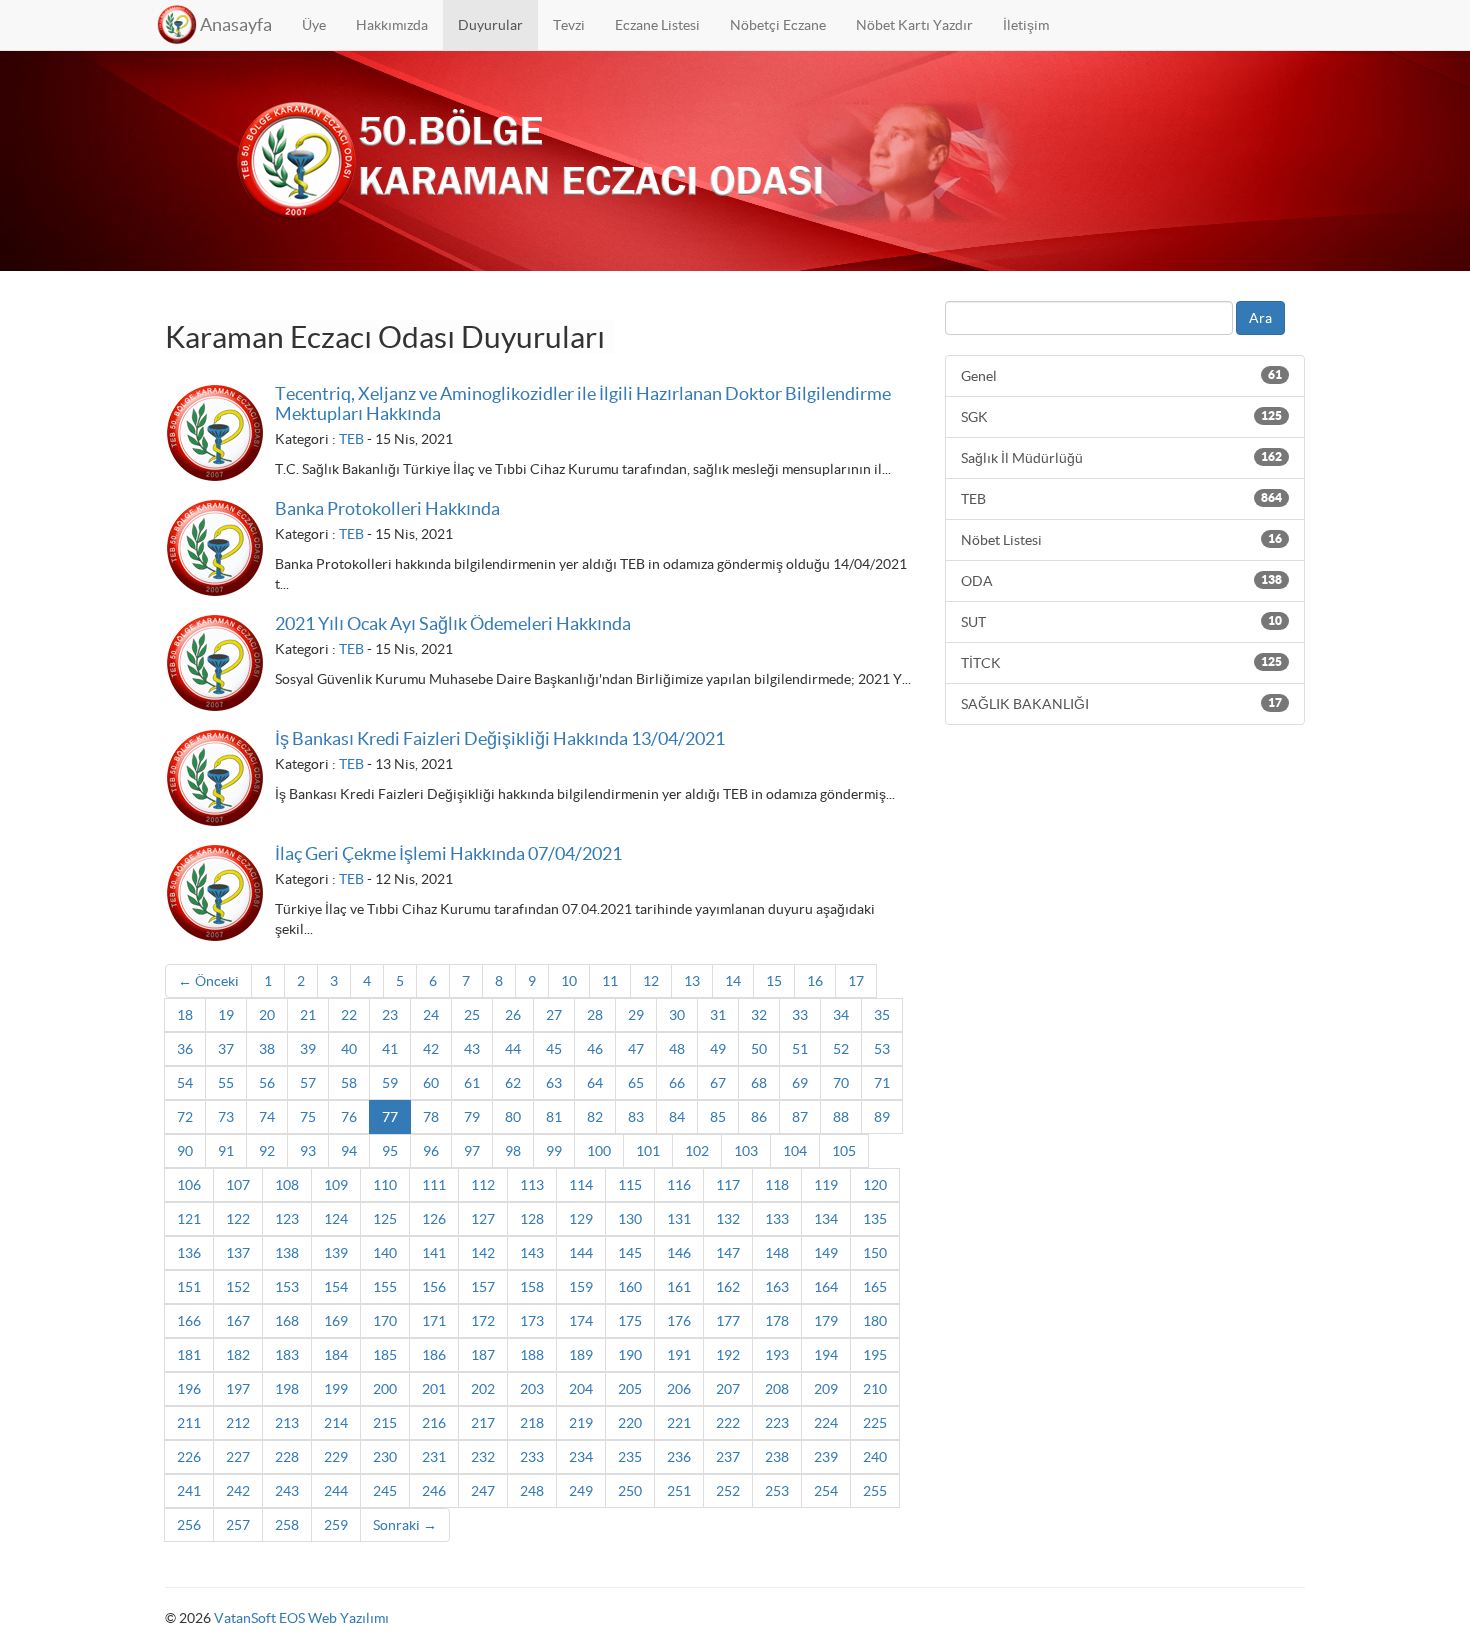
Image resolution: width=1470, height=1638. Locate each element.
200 (385, 1389)
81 (554, 1117)
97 (472, 1151)
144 (581, 1253)
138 (287, 1253)
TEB (351, 439)
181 (189, 1355)
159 (581, 1287)
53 (882, 1049)
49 (718, 1049)
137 (238, 1253)
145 (630, 1253)
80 (513, 1117)
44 (513, 1049)
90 (185, 1151)
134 (826, 1219)
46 (595, 1049)
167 (238, 1321)
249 (581, 1491)
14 (733, 981)
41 (390, 1049)
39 (308, 1049)
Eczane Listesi (657, 25)
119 (826, 1185)
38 (267, 1049)
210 (875, 1389)
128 (532, 1219)
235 (630, 1457)
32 (759, 1015)
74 (267, 1117)
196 (189, 1389)
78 (431, 1117)
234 (581, 1457)
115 (630, 1185)
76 (349, 1117)
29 (636, 1015)
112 (483, 1185)
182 (238, 1355)
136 (189, 1253)
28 (595, 1015)
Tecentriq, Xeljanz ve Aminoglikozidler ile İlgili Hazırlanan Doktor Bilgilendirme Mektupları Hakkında (583, 403)
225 (875, 1423)
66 (677, 1083)
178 (777, 1321)
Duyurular (490, 25)
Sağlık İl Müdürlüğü (1121, 458)
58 (349, 1083)
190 (630, 1355)
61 (472, 1083)
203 (532, 1389)
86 (759, 1117)
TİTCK (1121, 663)
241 (189, 1491)
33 (800, 1015)
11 (610, 981)
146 (679, 1253)
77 (390, 1117)
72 (185, 1117)
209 (826, 1389)
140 (385, 1253)
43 (472, 1049)
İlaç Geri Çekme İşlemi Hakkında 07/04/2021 (448, 853)
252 (728, 1491)
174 (581, 1321)
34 (841, 1015)
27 (554, 1015)
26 (513, 1015)
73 (226, 1117)
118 (777, 1185)
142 (483, 1253)
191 (679, 1355)
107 (238, 1185)
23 (390, 1015)
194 (826, 1355)
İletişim (1026, 25)
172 (483, 1321)
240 (875, 1457)
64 (595, 1083)
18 (185, 1015)
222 (728, 1423)
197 (238, 1389)
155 (385, 1287)
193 (777, 1355)
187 (483, 1355)
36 (185, 1049)
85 (718, 1117)
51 (800, 1049)
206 (679, 1389)
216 (434, 1423)
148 (777, 1253)
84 (677, 1117)
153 (287, 1287)
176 (679, 1321)
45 (554, 1049)
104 (795, 1151)
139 (336, 1253)
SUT (1121, 622)
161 (679, 1287)
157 (483, 1287)
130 (630, 1219)
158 (532, 1287)
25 (472, 1015)
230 (385, 1457)
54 (185, 1083)
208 (777, 1389)
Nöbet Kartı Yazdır (914, 25)
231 (434, 1457)
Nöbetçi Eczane (778, 25)
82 (595, 1117)
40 (349, 1049)
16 (815, 981)
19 (226, 1015)
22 (349, 1015)
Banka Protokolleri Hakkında (387, 508)
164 (826, 1287)
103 (746, 1151)
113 (532, 1185)
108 (287, 1185)
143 (532, 1253)
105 (844, 1151)
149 (826, 1253)
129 (581, 1219)
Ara (1260, 318)
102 (697, 1151)
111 (434, 1185)
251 (679, 1491)
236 (679, 1457)
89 (882, 1117)
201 (434, 1389)
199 (336, 1389)
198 (287, 1389)
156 (434, 1287)
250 (630, 1491)
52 (841, 1049)
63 (554, 1083)
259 (336, 1525)
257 (238, 1525)
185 (385, 1355)
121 (189, 1219)
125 (385, 1219)
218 (532, 1423)
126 (434, 1219)
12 (651, 981)
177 (728, 1321)
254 (826, 1491)
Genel (1121, 376)
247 (483, 1491)
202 (483, 1389)
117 (728, 1185)
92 (267, 1151)
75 (308, 1117)
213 (287, 1423)
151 (189, 1287)
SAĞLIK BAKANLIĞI (1121, 704)
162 (728, 1287)
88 (841, 1117)
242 (238, 1491)
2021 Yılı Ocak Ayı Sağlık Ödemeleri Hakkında (453, 623)
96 (431, 1151)
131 (679, 1219)
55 (226, 1083)
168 (287, 1321)
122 (238, 1219)
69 (800, 1083)
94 (349, 1151)
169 (336, 1321)
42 (431, 1049)
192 (728, 1355)
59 (390, 1083)
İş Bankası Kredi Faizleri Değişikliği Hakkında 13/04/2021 (500, 738)
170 (385, 1321)
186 (434, 1355)
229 (336, 1457)
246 (434, 1491)
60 (431, 1083)
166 (189, 1321)
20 (267, 1015)
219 (581, 1423)
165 (875, 1287)
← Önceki (208, 981)
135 (875, 1219)
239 (826, 1457)
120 (875, 1185)
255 (875, 1491)
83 (636, 1117)
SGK (1121, 417)
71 (882, 1083)
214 (336, 1423)
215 (385, 1423)
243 (287, 1491)
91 (226, 1151)
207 (728, 1389)
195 (875, 1355)
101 (648, 1151)
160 (630, 1287)
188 (532, 1355)
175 (630, 1321)
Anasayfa (236, 24)
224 (826, 1423)
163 (777, 1287)
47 (636, 1049)
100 (599, 1151)
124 (336, 1219)
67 (718, 1083)
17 (856, 981)
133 (777, 1219)
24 (431, 1015)
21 (308, 1015)
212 (238, 1423)
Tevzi (569, 25)
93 (308, 1151)
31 (718, 1015)
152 (238, 1287)
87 (800, 1117)
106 (189, 1185)
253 (777, 1491)
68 (759, 1083)
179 (826, 1321)
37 (226, 1049)
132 (728, 1219)
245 (385, 1491)
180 (875, 1321)
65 (636, 1083)
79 (472, 1117)
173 (532, 1321)
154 (336, 1287)
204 (581, 1389)
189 (581, 1355)
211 (189, 1423)
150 (875, 1253)
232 (483, 1457)
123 (287, 1219)
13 (692, 981)
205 (630, 1389)
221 (679, 1423)
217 (483, 1423)
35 (882, 1015)
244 (336, 1491)
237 (728, 1457)
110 (385, 1185)
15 (774, 981)
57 (308, 1083)
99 (554, 1151)
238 (777, 1457)
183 (287, 1355)
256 (189, 1525)
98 (513, 1151)
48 (677, 1049)
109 (336, 1185)
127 (483, 1219)
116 (679, 1185)
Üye (314, 25)
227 (238, 1457)
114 (581, 1185)
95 (390, 1151)
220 (630, 1423)
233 (532, 1457)
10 (569, 981)
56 (267, 1083)
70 (841, 1083)
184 (336, 1355)
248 (532, 1491)
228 (287, 1457)
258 (287, 1525)
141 (434, 1253)
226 (189, 1457)
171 (434, 1321)
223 (777, 1423)
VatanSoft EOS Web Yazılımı (301, 1618)
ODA (1121, 581)
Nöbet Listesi (1121, 540)
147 (728, 1253)
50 (759, 1049)
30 (677, 1015)
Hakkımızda (392, 25)
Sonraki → (405, 1525)
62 (513, 1083)
